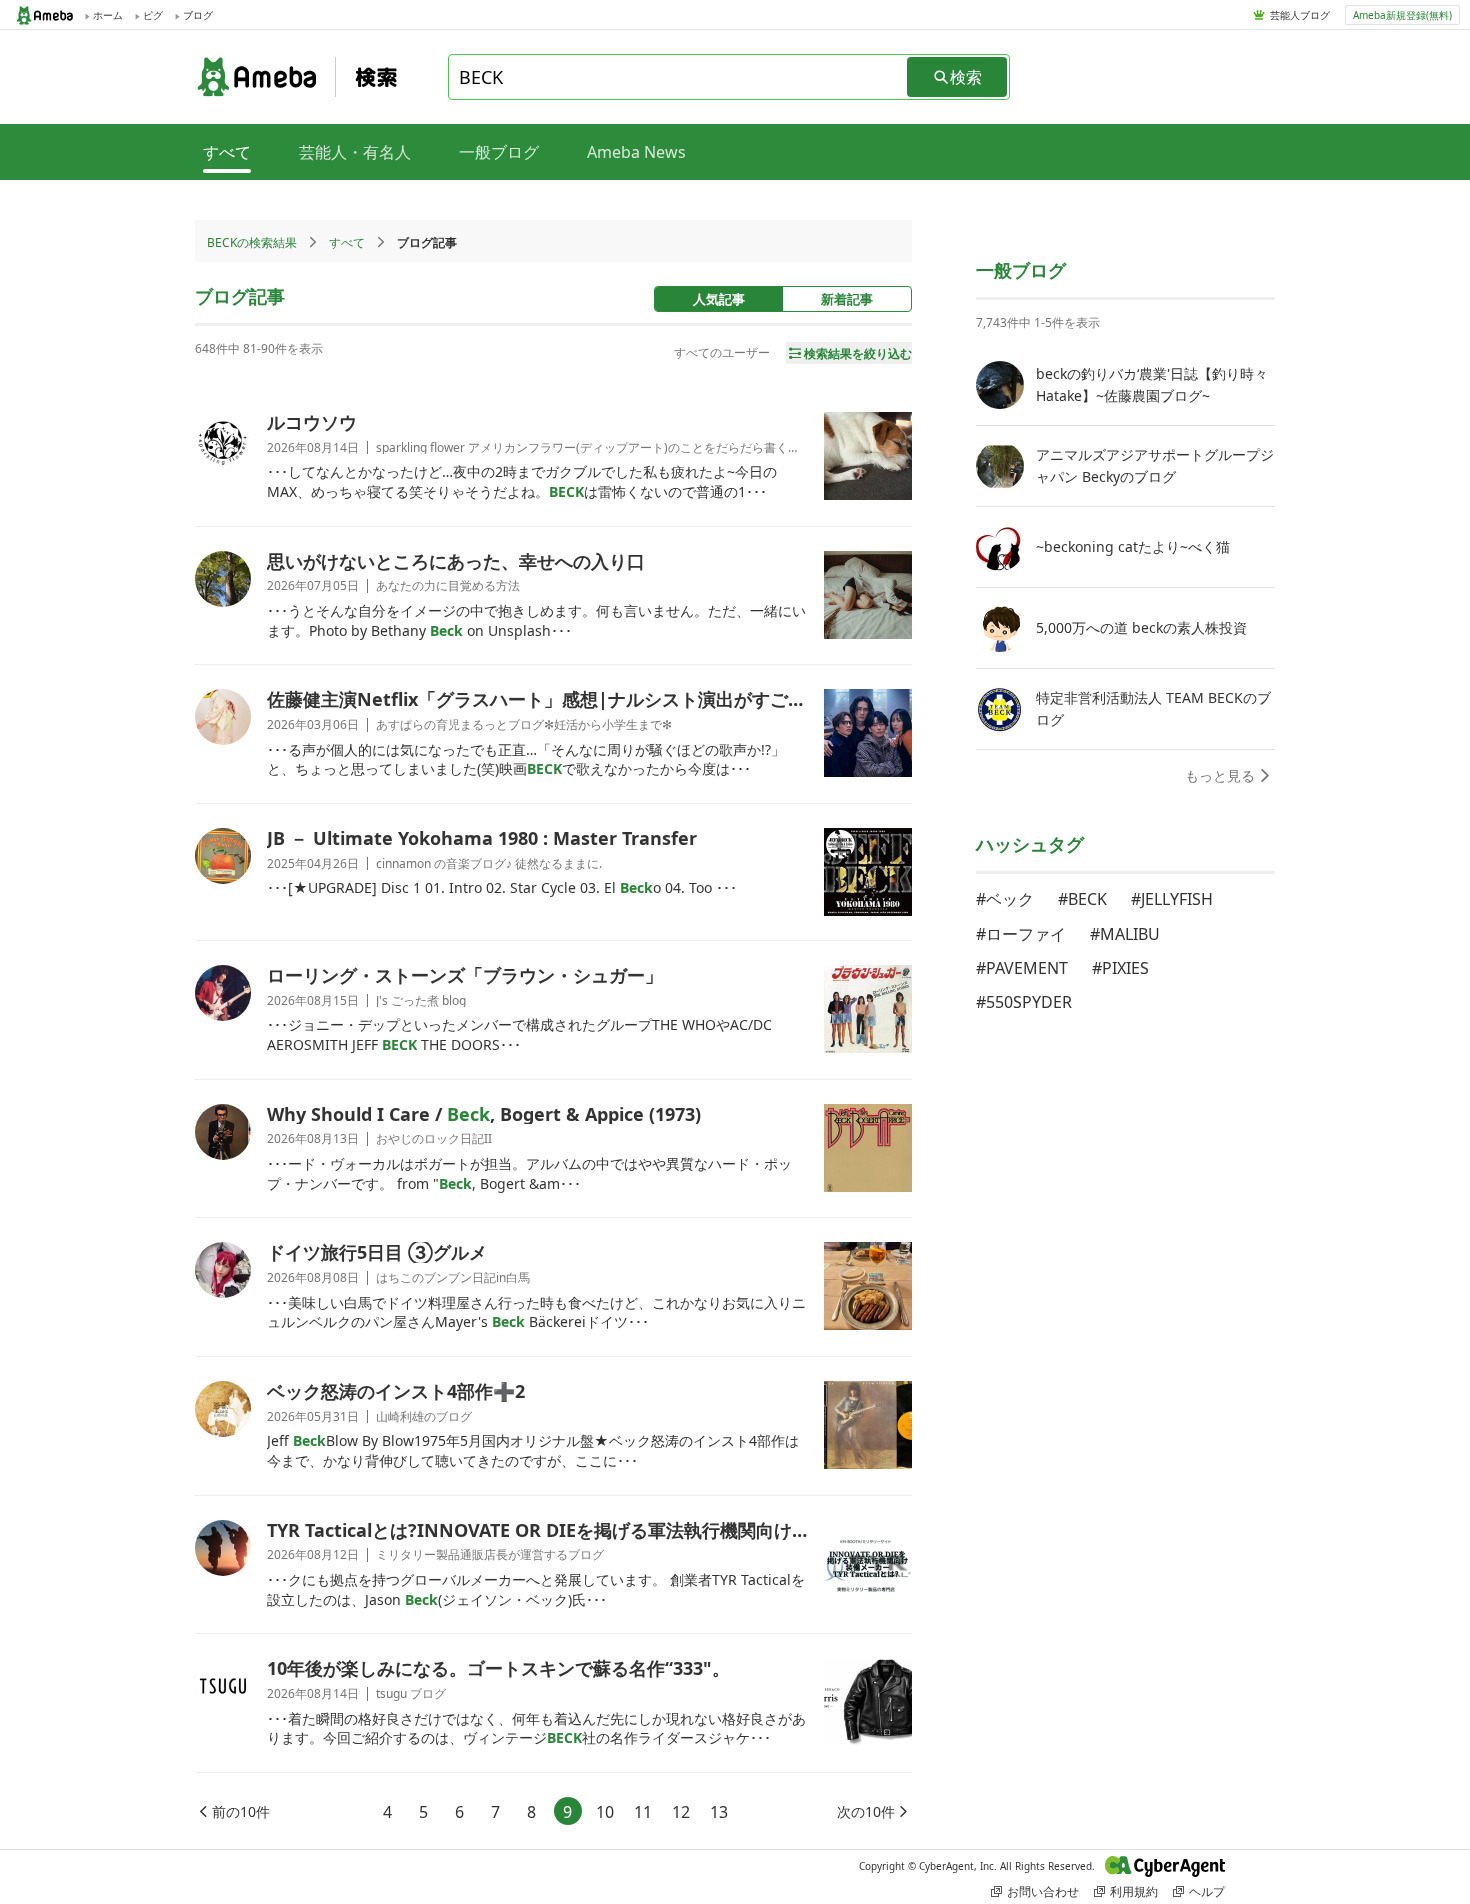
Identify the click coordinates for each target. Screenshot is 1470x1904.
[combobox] (679, 77)
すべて (347, 242)
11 (643, 1812)
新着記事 (847, 299)
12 (681, 1812)
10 (605, 1812)
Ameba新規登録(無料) (1402, 15)
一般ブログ (499, 152)
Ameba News (636, 152)
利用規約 (1134, 1891)
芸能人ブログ (1300, 15)
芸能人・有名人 (355, 152)
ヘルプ (1207, 1891)
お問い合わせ (1043, 1891)
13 (719, 1812)
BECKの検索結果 (252, 242)
